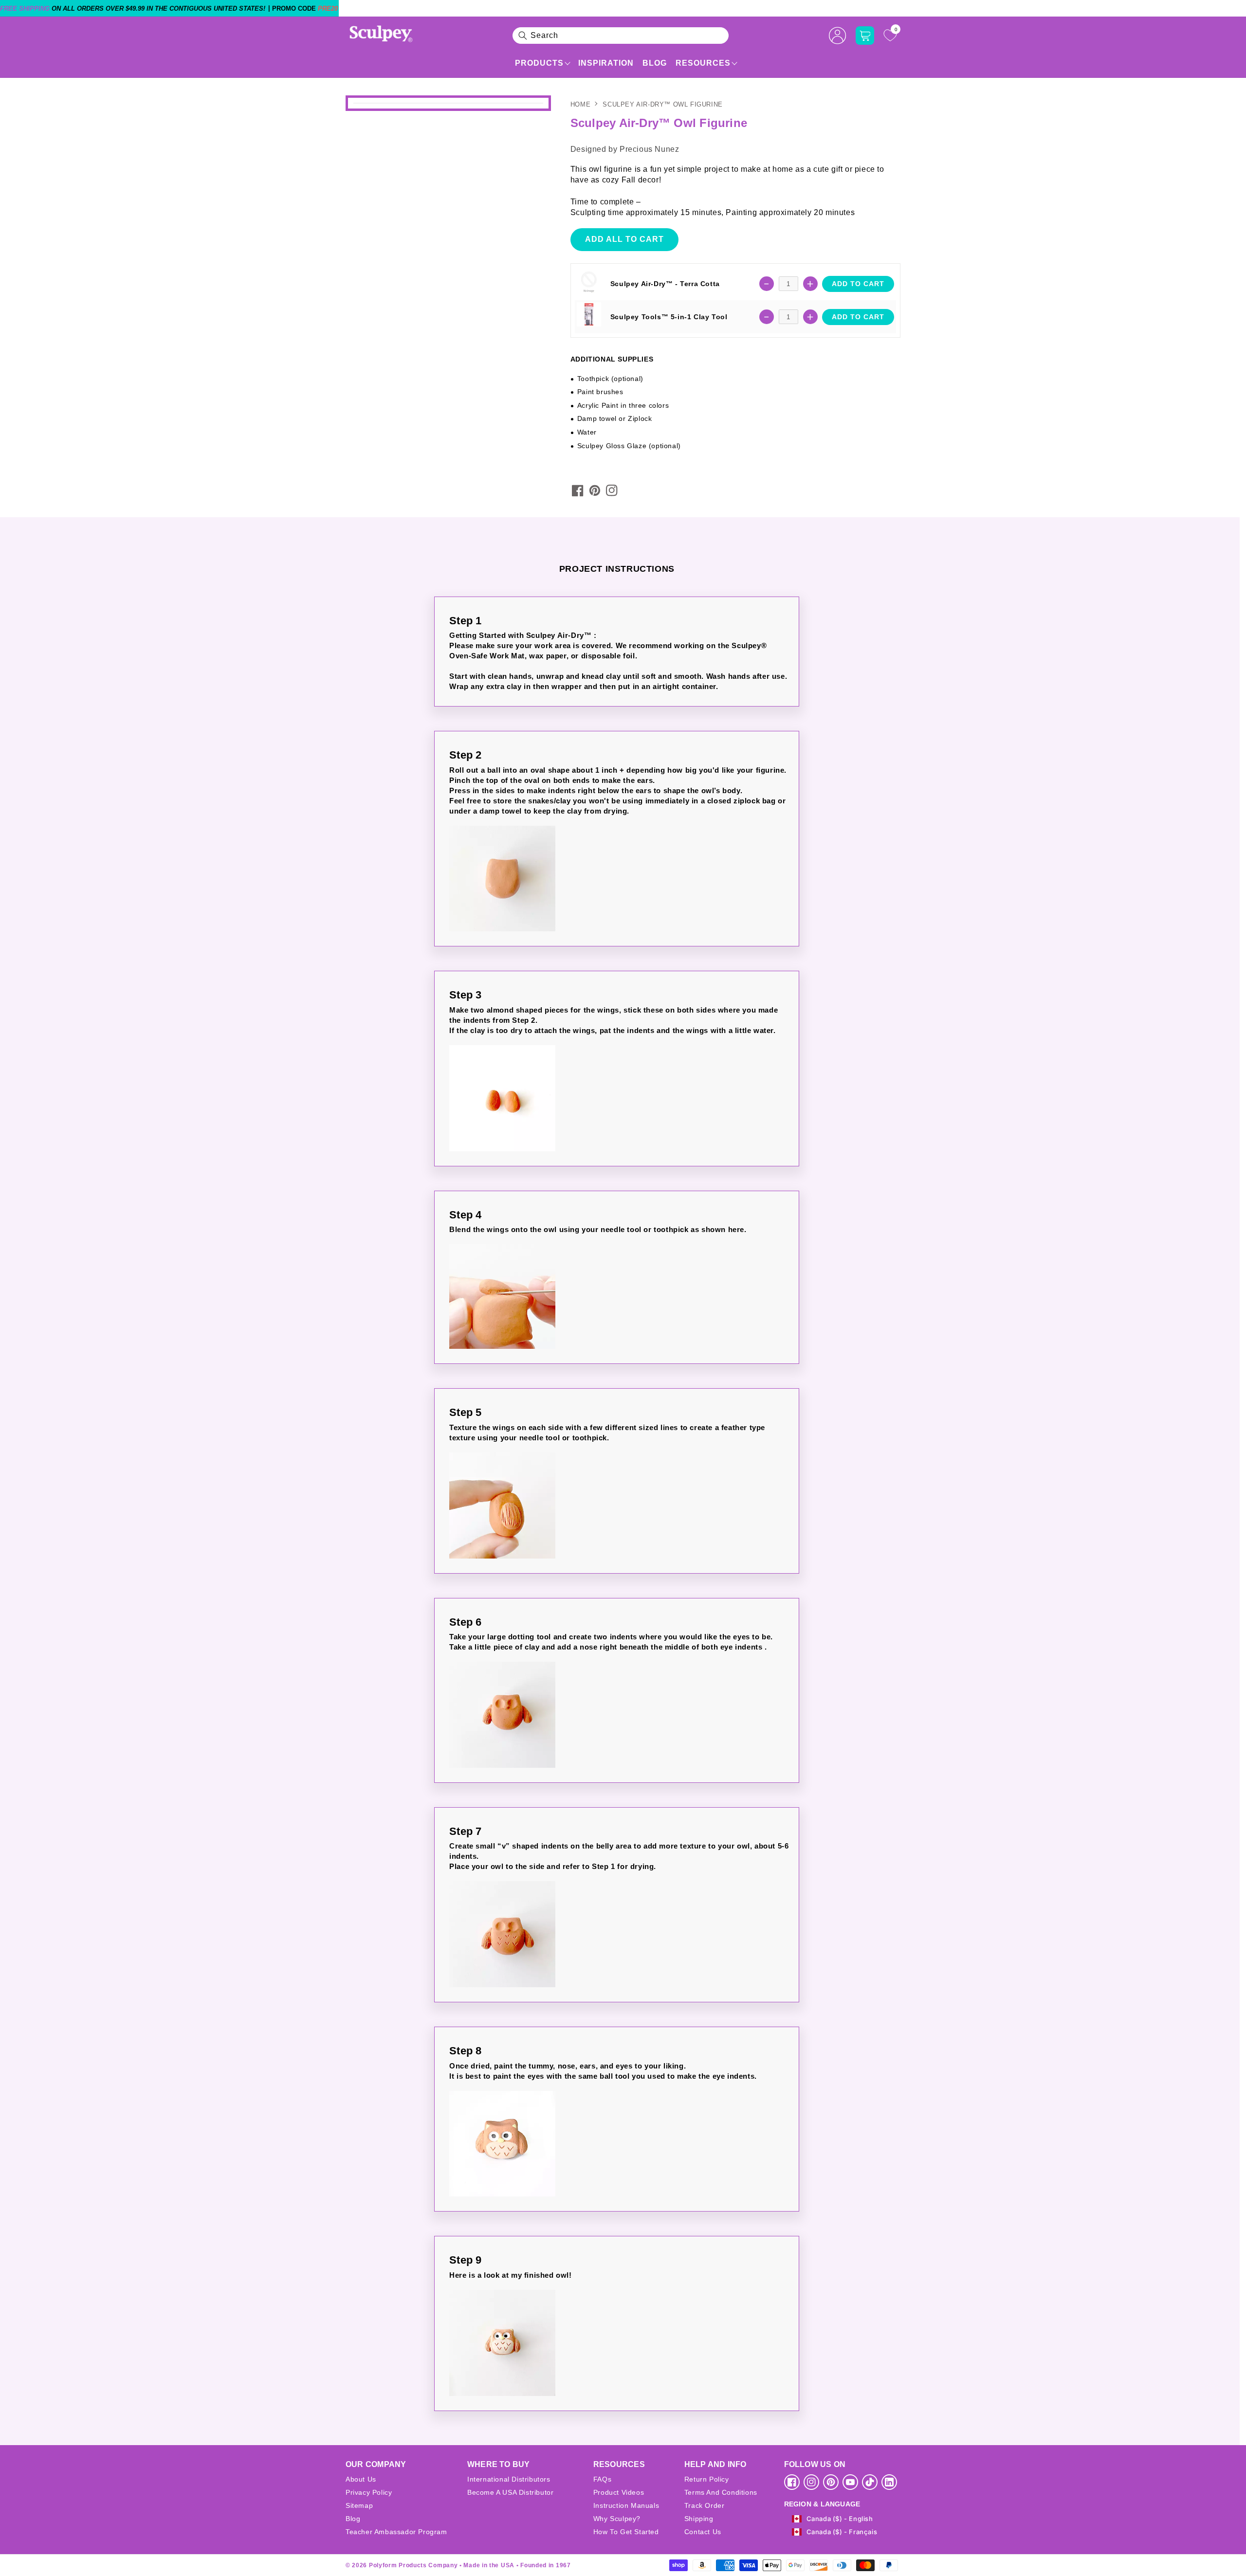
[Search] (523, 36)
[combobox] (621, 36)
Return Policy (707, 2479)
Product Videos (619, 2492)
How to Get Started (626, 2532)
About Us (361, 2479)
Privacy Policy (369, 2492)
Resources (703, 63)
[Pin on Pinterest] (595, 490)
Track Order (705, 2505)
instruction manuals (626, 2505)
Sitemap (359, 2505)
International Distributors (509, 2479)
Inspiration (606, 63)
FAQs (602, 2479)
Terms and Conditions (721, 2492)
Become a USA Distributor (510, 2492)
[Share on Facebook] (578, 490)
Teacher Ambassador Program (396, 2532)
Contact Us (703, 2532)
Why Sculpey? (617, 2519)
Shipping (699, 2519)
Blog (655, 63)
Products (539, 63)
